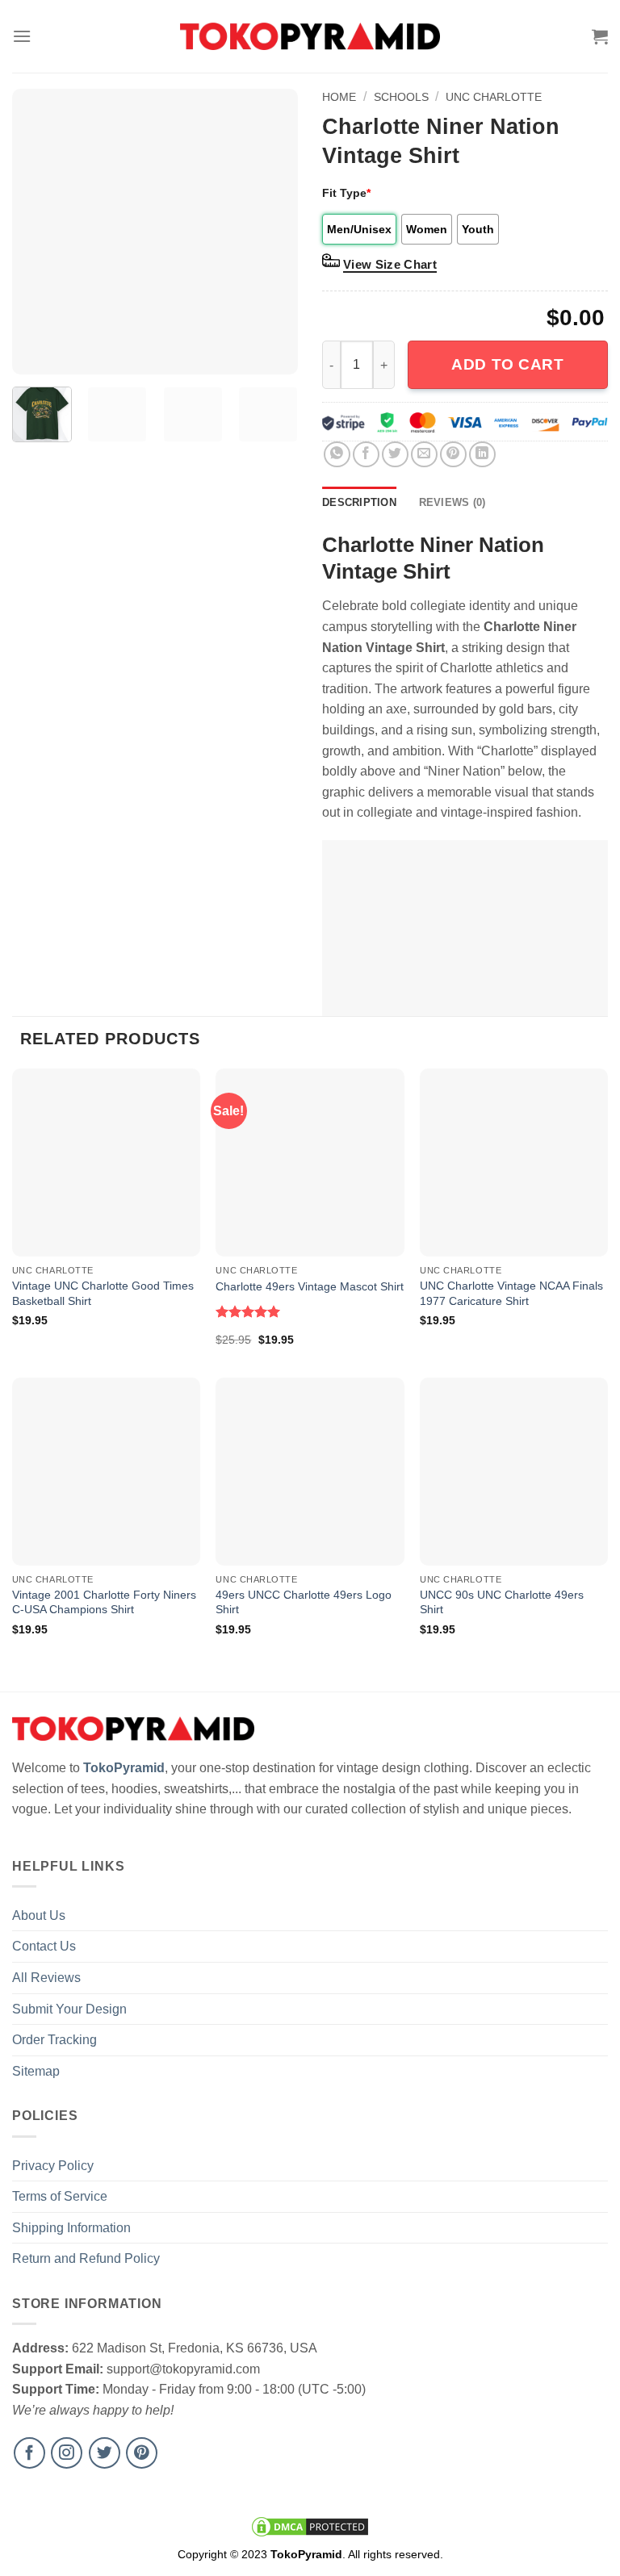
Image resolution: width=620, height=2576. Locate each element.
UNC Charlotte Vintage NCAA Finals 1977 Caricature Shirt (511, 1293)
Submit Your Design (69, 2009)
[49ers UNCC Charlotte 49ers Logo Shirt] (310, 1472)
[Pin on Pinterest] (453, 455)
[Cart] (600, 36)
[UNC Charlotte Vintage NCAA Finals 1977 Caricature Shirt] (514, 1163)
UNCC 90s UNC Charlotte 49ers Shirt (502, 1602)
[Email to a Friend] (424, 455)
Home (339, 97)
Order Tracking (54, 2040)
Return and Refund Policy (86, 2258)
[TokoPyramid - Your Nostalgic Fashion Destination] (310, 36)
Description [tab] (359, 502)
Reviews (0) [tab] (452, 502)
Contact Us (44, 1946)
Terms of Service (60, 2196)
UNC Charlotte (494, 97)
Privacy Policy (53, 2166)
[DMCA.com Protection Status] (310, 2526)
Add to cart (507, 364)
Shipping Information (71, 2228)
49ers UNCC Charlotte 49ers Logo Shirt (304, 1602)
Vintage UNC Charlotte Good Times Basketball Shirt (103, 1293)
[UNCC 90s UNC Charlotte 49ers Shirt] (514, 1472)
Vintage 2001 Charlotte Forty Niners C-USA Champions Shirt (104, 1602)
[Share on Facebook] (366, 455)
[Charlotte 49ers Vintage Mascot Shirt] (310, 1163)
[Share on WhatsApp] (337, 455)
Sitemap (36, 2071)
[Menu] (22, 36)
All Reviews (46, 1978)
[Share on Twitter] (395, 455)
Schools (401, 97)
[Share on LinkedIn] (482, 455)
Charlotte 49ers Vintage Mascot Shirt (310, 1286)
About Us (39, 1915)
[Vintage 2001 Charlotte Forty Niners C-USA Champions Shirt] (106, 1472)
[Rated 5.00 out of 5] (248, 1311)
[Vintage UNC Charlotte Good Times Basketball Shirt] (106, 1163)
